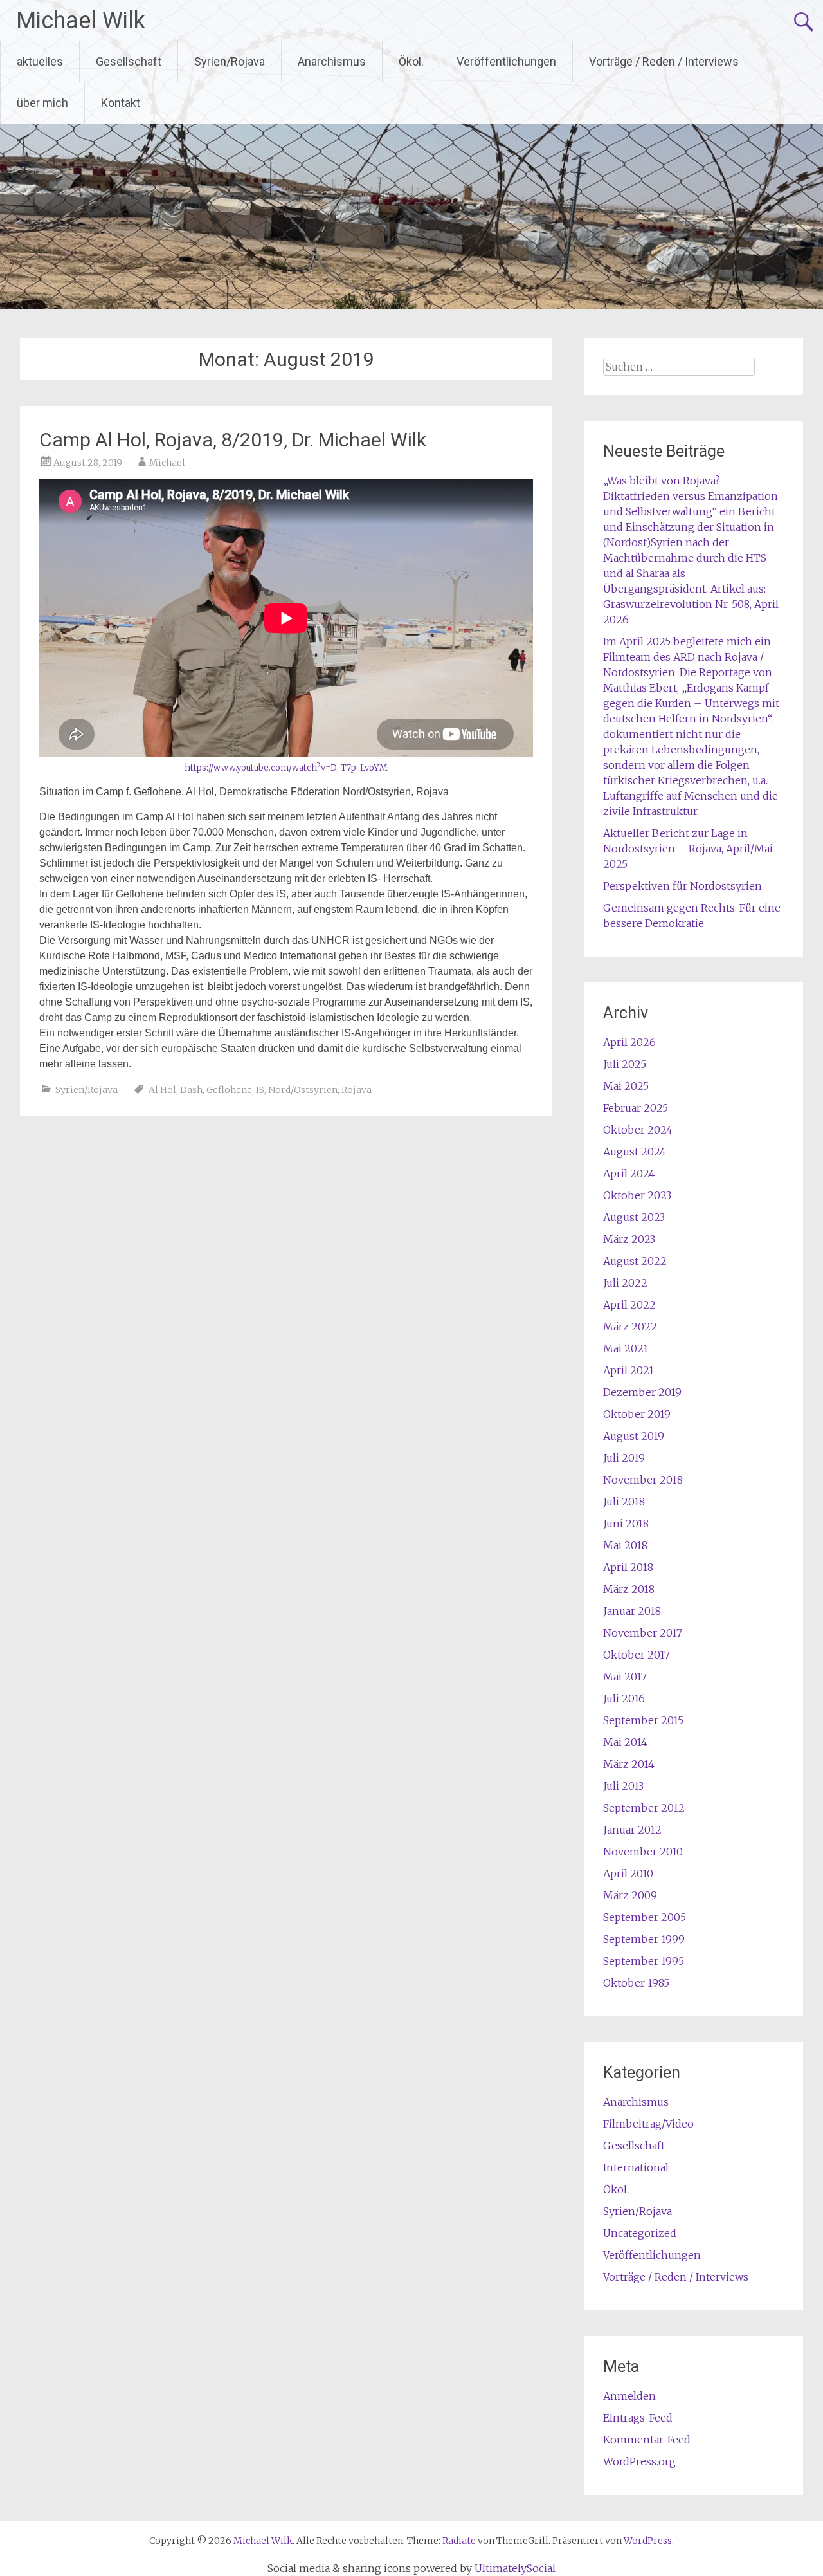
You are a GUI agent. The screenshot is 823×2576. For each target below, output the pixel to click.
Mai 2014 (625, 1742)
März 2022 (630, 1327)
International (636, 2167)
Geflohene (229, 1090)
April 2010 (628, 1873)
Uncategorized (640, 2233)
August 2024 (635, 1152)
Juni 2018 (626, 1523)
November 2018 (643, 1480)
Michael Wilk (81, 21)
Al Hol (162, 1090)
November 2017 (643, 1633)
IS (260, 1090)
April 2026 (629, 1042)
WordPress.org (639, 2461)
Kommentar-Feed (647, 2440)
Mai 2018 (625, 1545)
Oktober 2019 (637, 1414)
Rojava (357, 1090)
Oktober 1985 (636, 1983)
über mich (42, 103)
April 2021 (629, 1370)
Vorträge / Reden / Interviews (664, 61)
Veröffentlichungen (506, 61)
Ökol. (411, 61)
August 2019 (634, 1436)
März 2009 (630, 1895)
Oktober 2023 (637, 1195)
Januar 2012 (632, 1830)
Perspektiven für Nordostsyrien (683, 886)
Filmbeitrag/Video (648, 2124)
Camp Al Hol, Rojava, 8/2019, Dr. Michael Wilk (233, 440)
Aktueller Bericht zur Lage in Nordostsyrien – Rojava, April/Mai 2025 (688, 849)
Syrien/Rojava (230, 61)
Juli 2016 (624, 1698)
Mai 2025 (626, 1086)
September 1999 (644, 1939)
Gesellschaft (129, 61)
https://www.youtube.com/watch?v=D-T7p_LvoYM (286, 768)
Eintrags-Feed (638, 2418)
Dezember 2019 (642, 1392)
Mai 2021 (626, 1348)
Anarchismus (332, 61)
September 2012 (644, 1808)
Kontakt (121, 103)
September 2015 (643, 1720)
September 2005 (645, 1917)
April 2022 (629, 1305)
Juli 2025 (625, 1064)
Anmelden (629, 2396)
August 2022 (635, 1261)
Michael (167, 463)
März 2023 (629, 1239)
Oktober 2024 (638, 1130)
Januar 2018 (632, 1611)
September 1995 (644, 1961)
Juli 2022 (625, 1283)
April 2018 (628, 1567)
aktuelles (40, 61)
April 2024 (629, 1173)
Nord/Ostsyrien (303, 1090)
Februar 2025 (636, 1108)
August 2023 (634, 1217)
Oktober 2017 (637, 1655)
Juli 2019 (624, 1458)
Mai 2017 (625, 1677)
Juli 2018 (624, 1502)
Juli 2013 (623, 1786)
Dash (191, 1090)
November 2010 (643, 1852)
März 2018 (629, 1589)
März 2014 (629, 1764)
